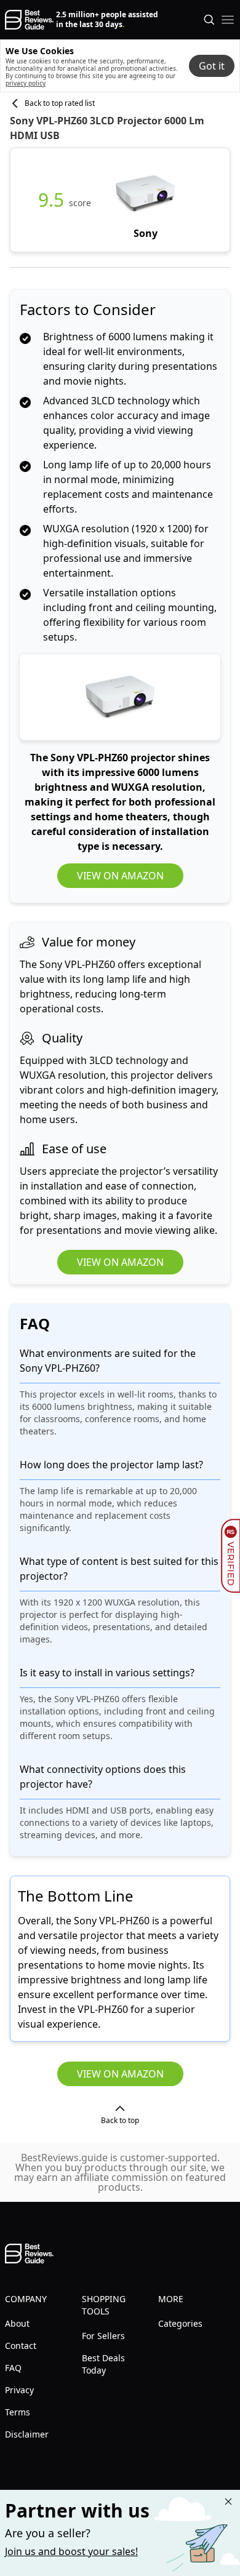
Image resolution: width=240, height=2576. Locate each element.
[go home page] (29, 20)
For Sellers (103, 2336)
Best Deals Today (103, 2364)
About (17, 2323)
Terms (18, 2412)
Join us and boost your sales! (71, 2551)
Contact (21, 2346)
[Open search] (209, 20)
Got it (212, 66)
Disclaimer (27, 2434)
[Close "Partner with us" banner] (228, 2502)
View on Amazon (120, 876)
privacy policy (26, 83)
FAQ (13, 2368)
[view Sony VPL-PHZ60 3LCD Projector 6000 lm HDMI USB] (145, 200)
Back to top (120, 2120)
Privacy (19, 2390)
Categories (180, 2323)
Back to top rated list (60, 103)
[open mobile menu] (228, 20)
